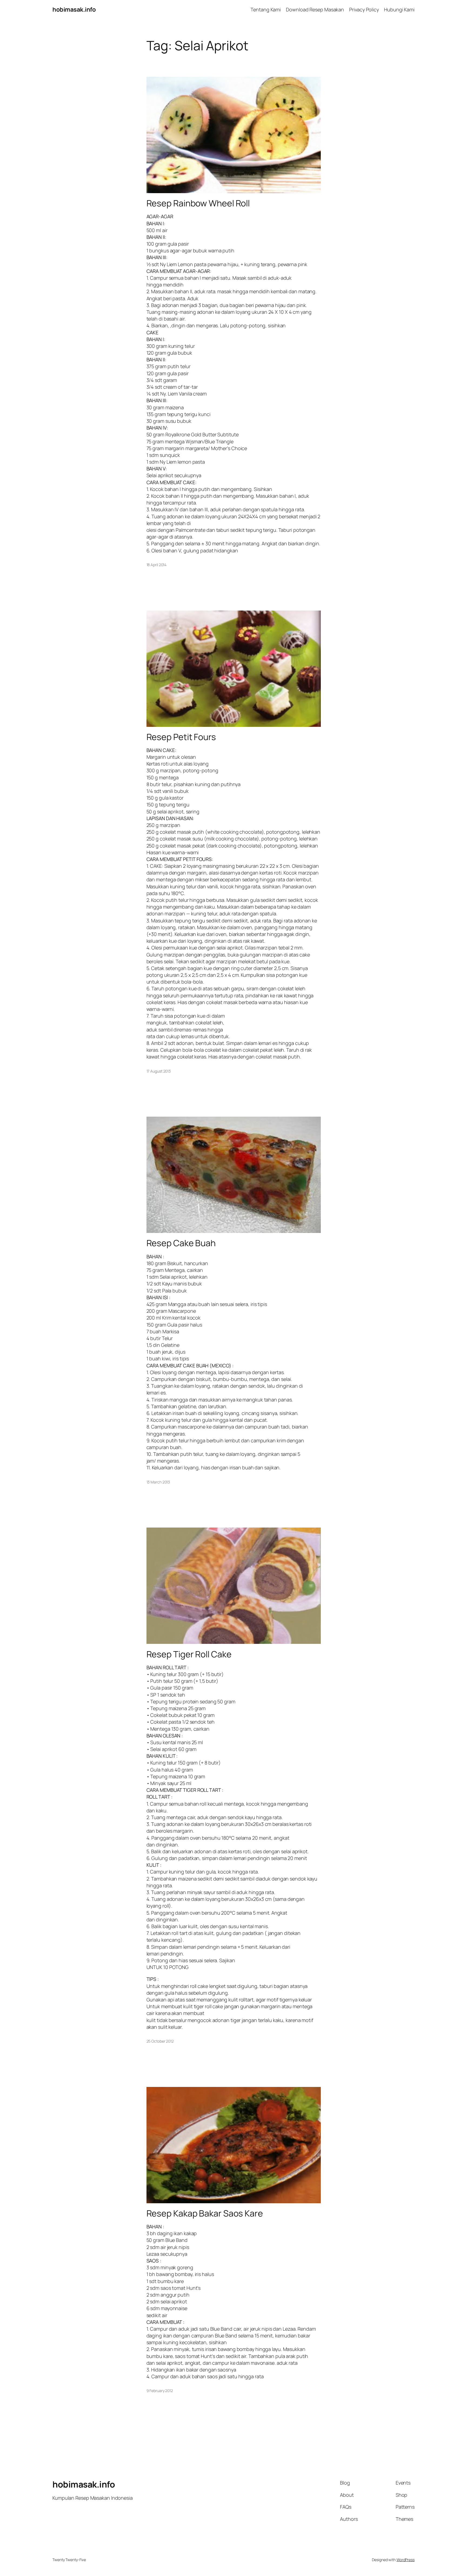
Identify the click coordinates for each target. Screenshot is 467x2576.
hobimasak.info (74, 9)
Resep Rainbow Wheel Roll (198, 203)
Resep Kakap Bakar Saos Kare (205, 2213)
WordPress (406, 2560)
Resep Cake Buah (181, 1243)
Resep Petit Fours (181, 737)
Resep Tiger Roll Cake (189, 1654)
